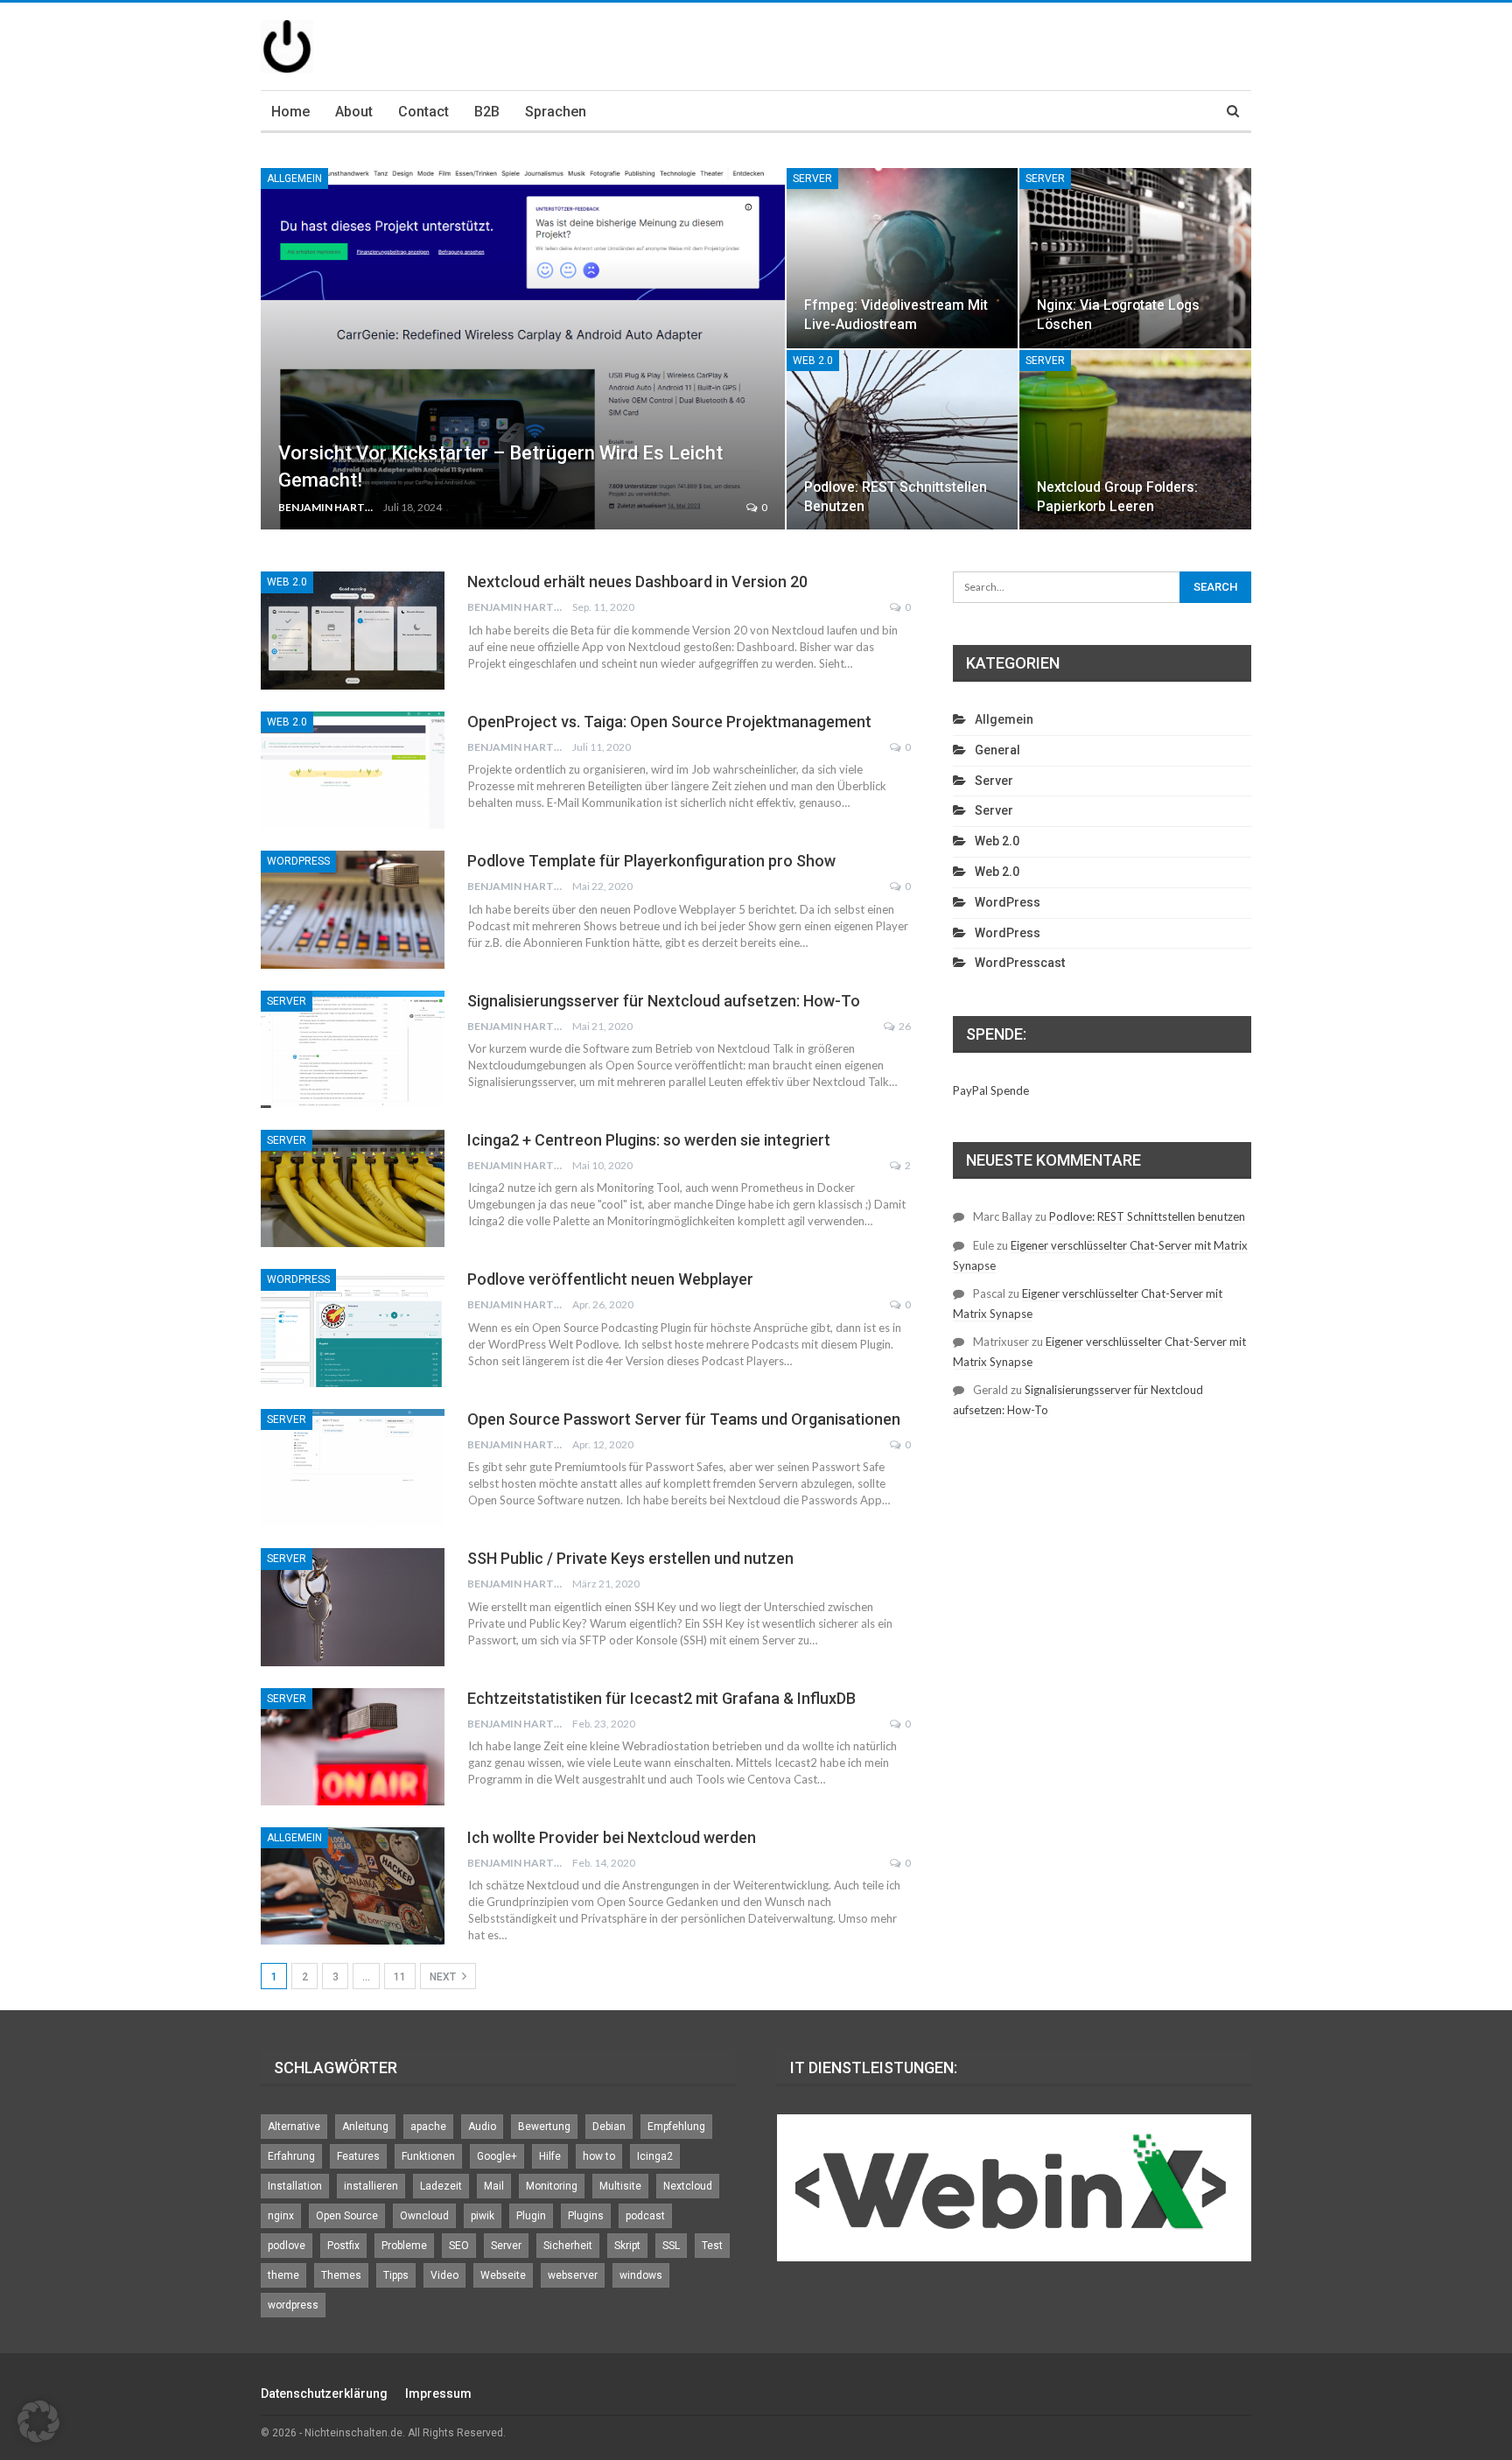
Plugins (586, 2216)
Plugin (531, 2216)
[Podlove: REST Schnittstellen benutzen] (903, 440)
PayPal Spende (991, 1090)
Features (358, 2156)
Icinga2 (655, 2156)
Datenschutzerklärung (324, 2393)
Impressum (438, 2393)
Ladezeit (441, 2186)
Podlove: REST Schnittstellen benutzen (1147, 1216)
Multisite (620, 2186)
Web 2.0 (813, 361)
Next (444, 1977)
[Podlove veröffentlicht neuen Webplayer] (353, 1328)
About (354, 112)
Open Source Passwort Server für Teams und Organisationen (684, 1419)
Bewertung (544, 2127)
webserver (573, 2275)
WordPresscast (1020, 963)
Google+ (497, 2156)
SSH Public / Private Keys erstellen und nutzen (630, 1558)
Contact (423, 112)
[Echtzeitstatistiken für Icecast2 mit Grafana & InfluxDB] (353, 1747)
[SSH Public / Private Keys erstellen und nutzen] (353, 1607)
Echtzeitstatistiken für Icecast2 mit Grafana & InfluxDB (661, 1698)
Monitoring (552, 2186)
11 (400, 1977)
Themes (341, 2275)
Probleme (404, 2246)
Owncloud (424, 2216)
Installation (295, 2186)
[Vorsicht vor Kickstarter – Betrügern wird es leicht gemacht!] (523, 349)
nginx (281, 2216)
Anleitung (365, 2127)
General (997, 750)
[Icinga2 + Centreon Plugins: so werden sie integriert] (353, 1188)
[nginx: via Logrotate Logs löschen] (1135, 258)
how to (599, 2156)
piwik (483, 2216)
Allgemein (294, 179)
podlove (287, 2246)
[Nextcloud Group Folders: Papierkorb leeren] (1135, 440)
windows (641, 2275)
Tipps (396, 2275)
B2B (487, 112)
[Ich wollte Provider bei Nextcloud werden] (353, 1886)
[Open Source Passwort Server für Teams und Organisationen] (353, 1468)
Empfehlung (676, 2127)
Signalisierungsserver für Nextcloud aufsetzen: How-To (664, 1001)
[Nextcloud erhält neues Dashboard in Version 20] (353, 630)
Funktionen (428, 2156)
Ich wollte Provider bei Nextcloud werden (612, 1837)
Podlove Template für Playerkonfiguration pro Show (651, 861)
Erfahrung (291, 2156)
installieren (371, 2186)
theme (283, 2275)
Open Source (347, 2216)
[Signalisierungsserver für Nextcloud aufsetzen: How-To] (353, 1049)
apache (428, 2127)
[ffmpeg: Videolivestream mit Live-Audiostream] (903, 258)
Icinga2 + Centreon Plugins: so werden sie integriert (649, 1140)
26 (904, 1026)
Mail (494, 2186)
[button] (38, 2421)
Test (712, 2246)
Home (290, 112)
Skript (627, 2246)
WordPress (298, 861)
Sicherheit (568, 2246)
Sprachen (556, 112)
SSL (671, 2246)
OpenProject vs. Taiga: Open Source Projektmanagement (669, 722)
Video (444, 2275)
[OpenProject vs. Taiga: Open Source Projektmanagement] (353, 770)
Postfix (343, 2246)
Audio (482, 2127)
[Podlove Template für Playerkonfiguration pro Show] (353, 909)
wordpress (293, 2305)
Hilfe (550, 2156)
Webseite (503, 2275)
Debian (609, 2127)
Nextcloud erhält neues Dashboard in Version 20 (637, 582)
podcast (645, 2216)
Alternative (294, 2127)
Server (812, 179)
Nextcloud (688, 2186)
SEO (459, 2246)
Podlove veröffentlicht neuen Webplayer (610, 1279)
